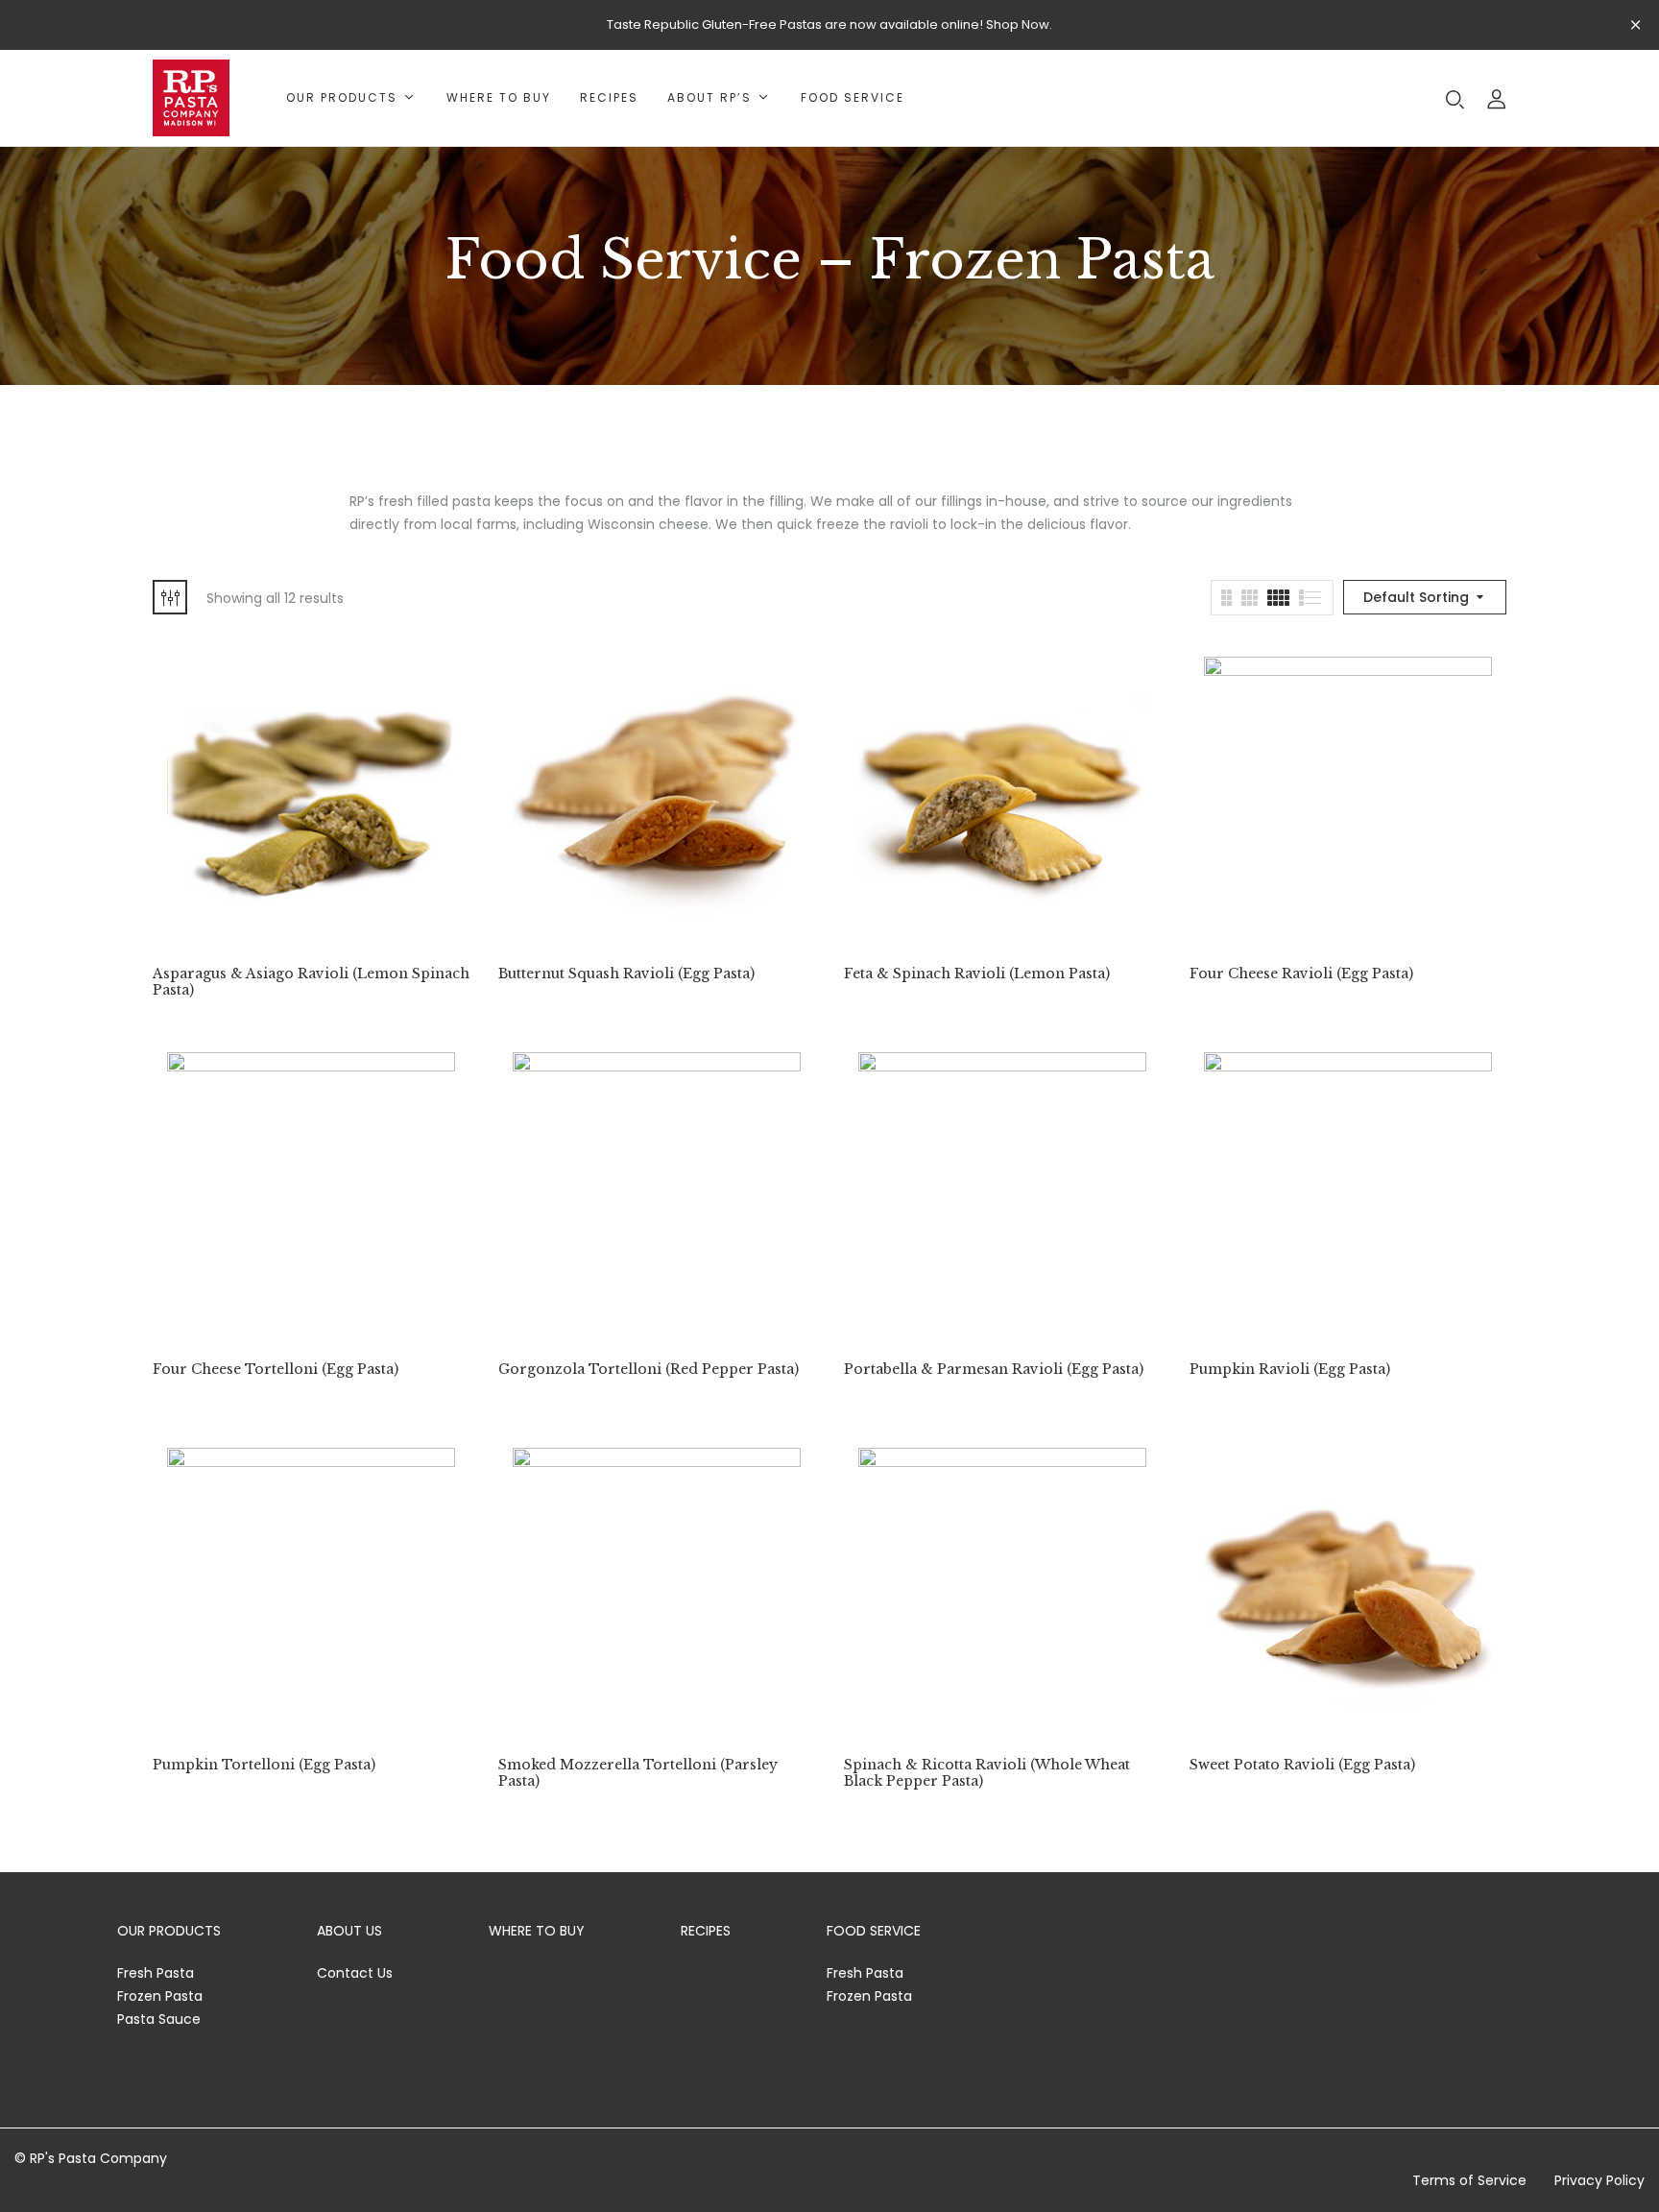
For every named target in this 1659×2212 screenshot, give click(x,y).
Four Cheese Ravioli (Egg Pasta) (1301, 974)
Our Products (169, 1931)
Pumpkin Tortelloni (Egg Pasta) (264, 1765)
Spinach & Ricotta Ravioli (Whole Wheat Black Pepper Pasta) (987, 1773)
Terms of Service (1469, 2180)
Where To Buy (537, 1931)
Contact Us (355, 1973)
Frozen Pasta (160, 1996)
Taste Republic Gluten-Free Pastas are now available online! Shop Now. (829, 24)
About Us (349, 1931)
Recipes (706, 1931)
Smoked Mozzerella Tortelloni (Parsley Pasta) (638, 1773)
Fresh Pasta (156, 1973)
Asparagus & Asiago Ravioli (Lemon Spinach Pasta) (311, 982)
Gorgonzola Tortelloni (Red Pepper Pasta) (649, 1370)
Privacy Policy (1599, 2180)
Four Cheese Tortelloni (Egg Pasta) (276, 1370)
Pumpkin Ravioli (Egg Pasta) (1290, 1370)
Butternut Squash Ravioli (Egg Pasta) (626, 974)
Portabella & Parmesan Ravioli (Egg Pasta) (994, 1370)
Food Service (874, 1931)
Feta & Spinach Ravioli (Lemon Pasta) (977, 974)
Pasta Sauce (159, 2019)
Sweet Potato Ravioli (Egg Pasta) (1302, 1765)
